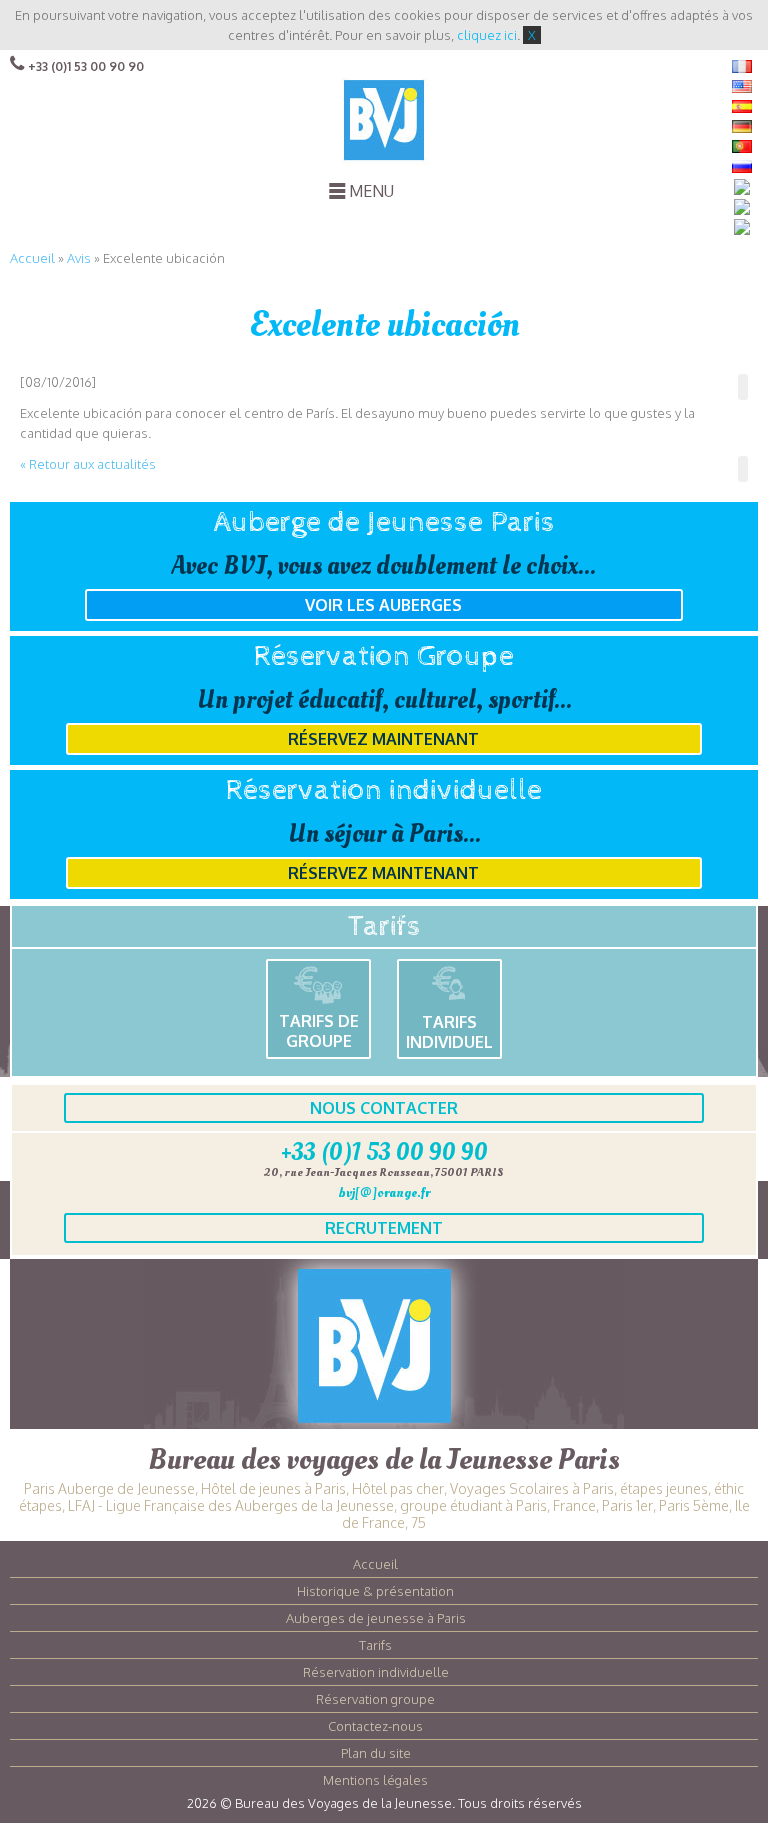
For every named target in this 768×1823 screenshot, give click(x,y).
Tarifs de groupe (319, 1031)
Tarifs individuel (449, 1032)
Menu (371, 191)
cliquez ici (487, 35)
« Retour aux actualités (88, 464)
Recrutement (384, 1228)
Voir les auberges (383, 605)
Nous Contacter (384, 1108)
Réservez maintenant (383, 739)
